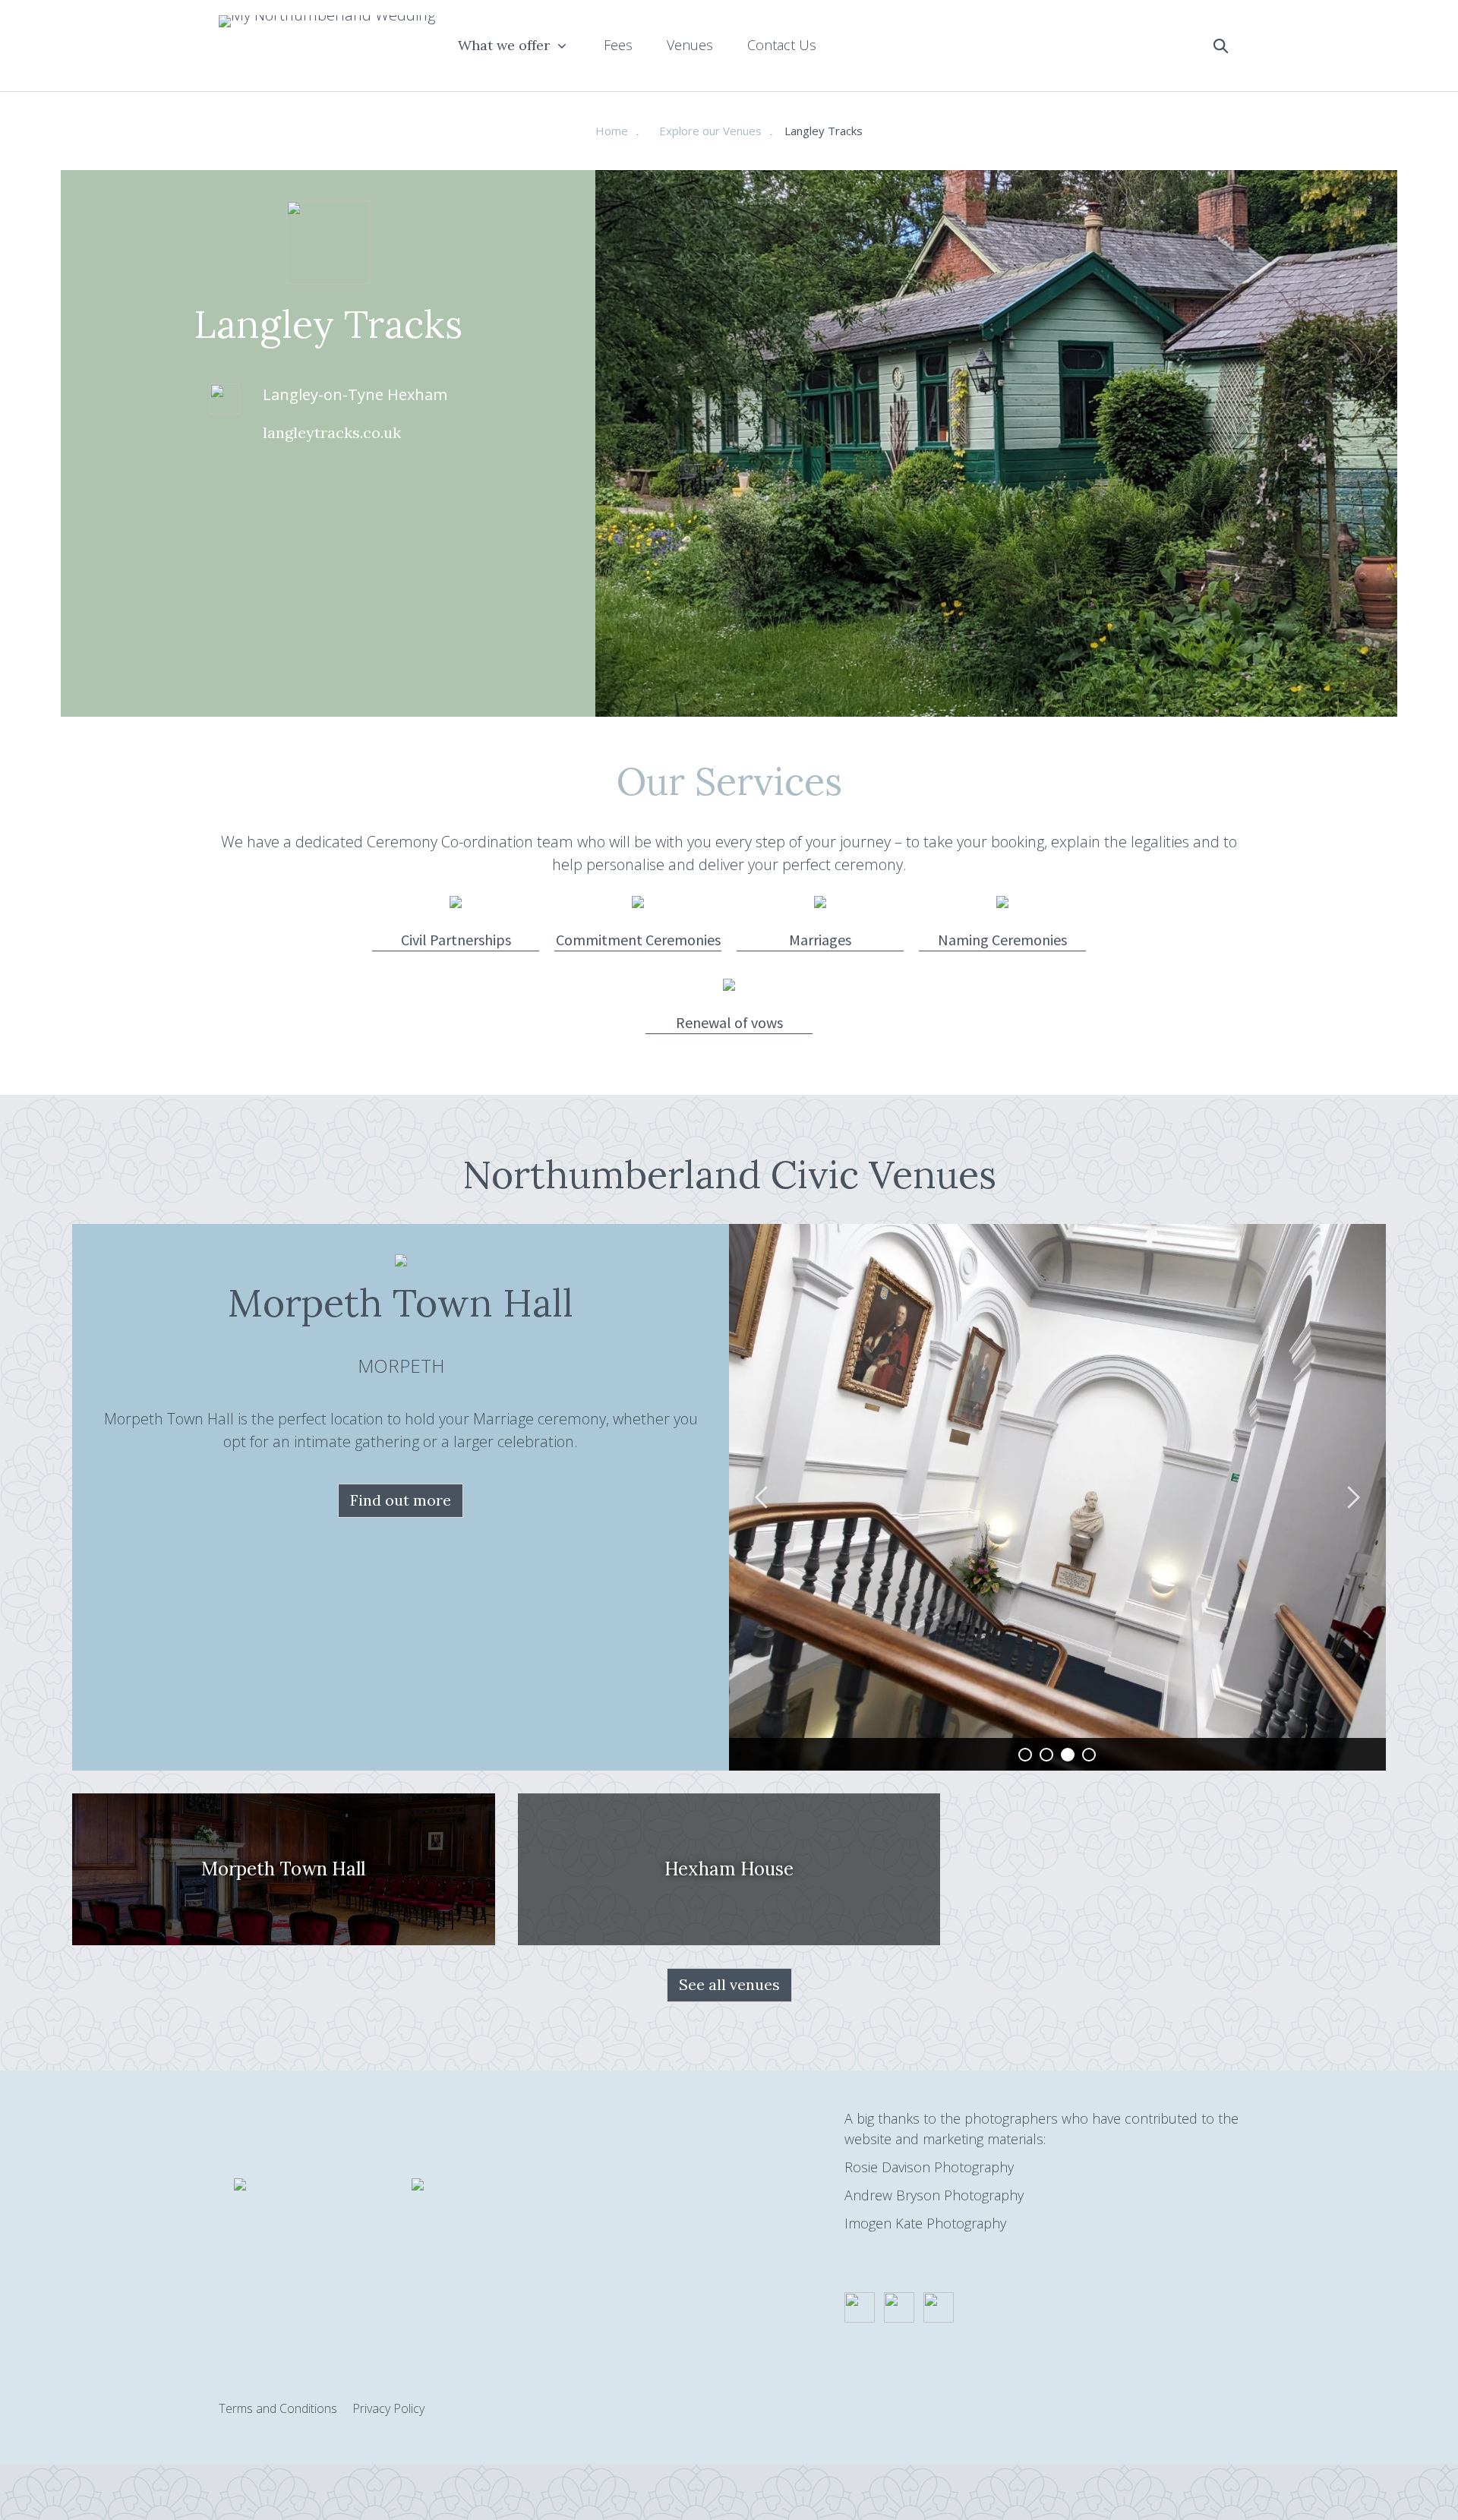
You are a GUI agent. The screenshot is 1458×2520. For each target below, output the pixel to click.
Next (1352, 1497)
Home (612, 131)
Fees (618, 45)
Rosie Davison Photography (929, 2167)
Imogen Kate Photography (925, 2223)
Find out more (401, 1500)
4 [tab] (1089, 1755)
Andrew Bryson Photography (934, 2195)
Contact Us (782, 45)
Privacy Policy (388, 2408)
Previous (763, 1497)
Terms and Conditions (278, 2408)
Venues (690, 45)
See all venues (729, 1984)
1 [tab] (1025, 1755)
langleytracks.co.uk (332, 432)
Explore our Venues (710, 131)
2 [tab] (1046, 1755)
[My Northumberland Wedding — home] (327, 46)
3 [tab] (1068, 1755)
